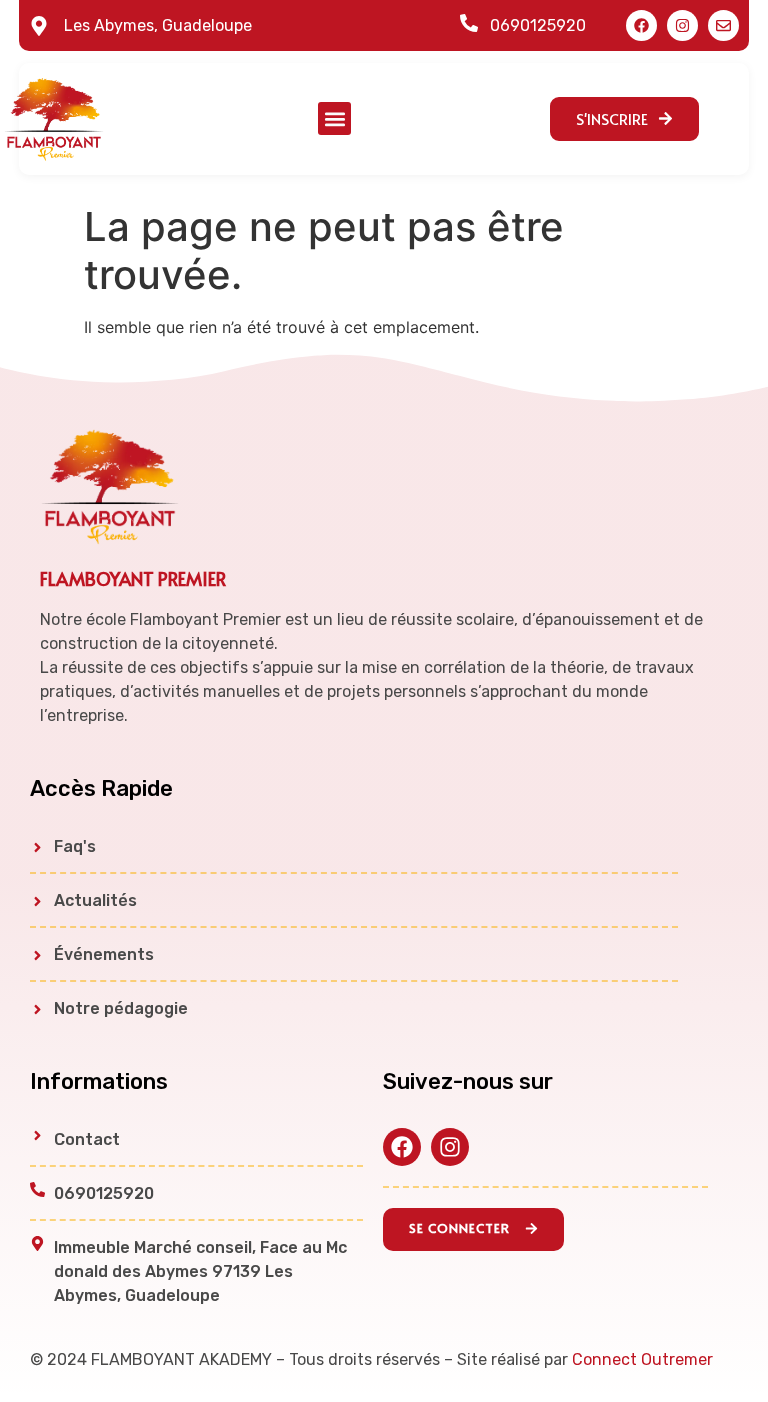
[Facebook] (641, 25)
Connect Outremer (642, 1359)
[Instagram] (682, 25)
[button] (334, 118)
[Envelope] (723, 25)
